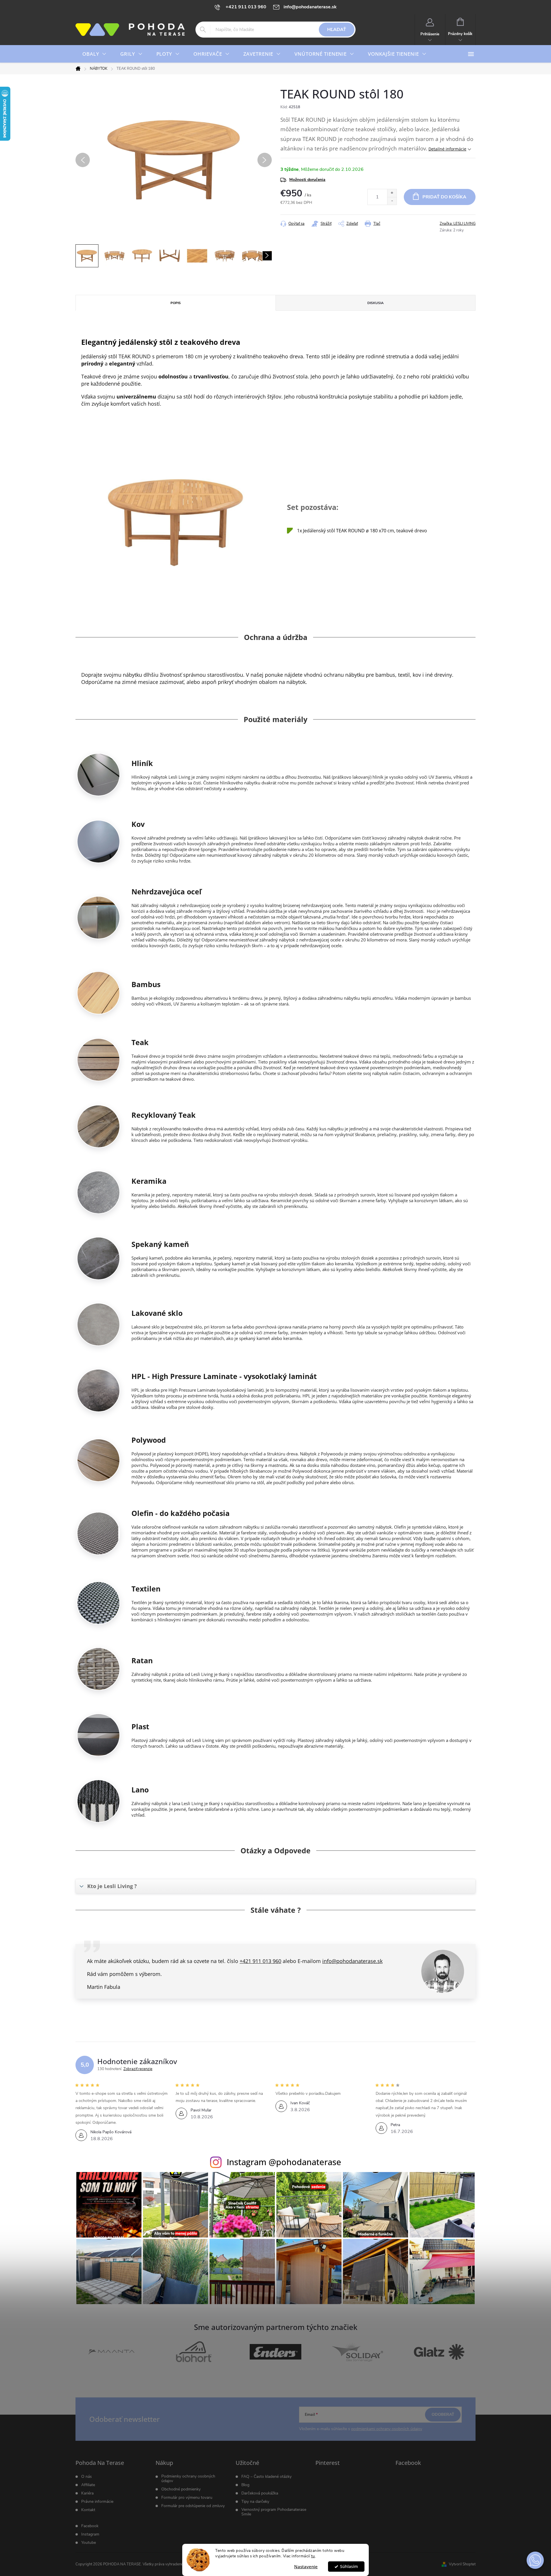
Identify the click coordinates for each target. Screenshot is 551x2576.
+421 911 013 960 (260, 1961)
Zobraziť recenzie (138, 2069)
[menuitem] (94, 54)
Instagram (90, 2534)
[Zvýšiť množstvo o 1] (392, 193)
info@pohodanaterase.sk (352, 1961)
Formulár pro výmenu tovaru (187, 2498)
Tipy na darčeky (255, 2502)
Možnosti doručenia (307, 180)
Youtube (89, 2543)
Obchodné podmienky (181, 2489)
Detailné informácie (447, 149)
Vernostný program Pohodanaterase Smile (274, 2512)
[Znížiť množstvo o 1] (392, 201)
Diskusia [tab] (376, 303)
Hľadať (337, 30)
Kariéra (87, 2493)
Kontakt (88, 2510)
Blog (245, 2485)
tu (313, 2556)
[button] (535, 2560)
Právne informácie (97, 2502)
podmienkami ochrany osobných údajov (387, 2429)
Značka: (458, 224)
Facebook (90, 2526)
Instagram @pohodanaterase (284, 2162)
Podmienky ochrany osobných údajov (188, 2479)
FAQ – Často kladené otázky (266, 2477)
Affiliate (88, 2485)
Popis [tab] (176, 303)
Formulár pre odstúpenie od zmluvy (193, 2506)
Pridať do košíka (444, 197)
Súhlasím (349, 2567)
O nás (87, 2477)
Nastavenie (306, 2567)
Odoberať (443, 2414)
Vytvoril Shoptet (462, 2564)
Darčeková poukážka (260, 2493)
